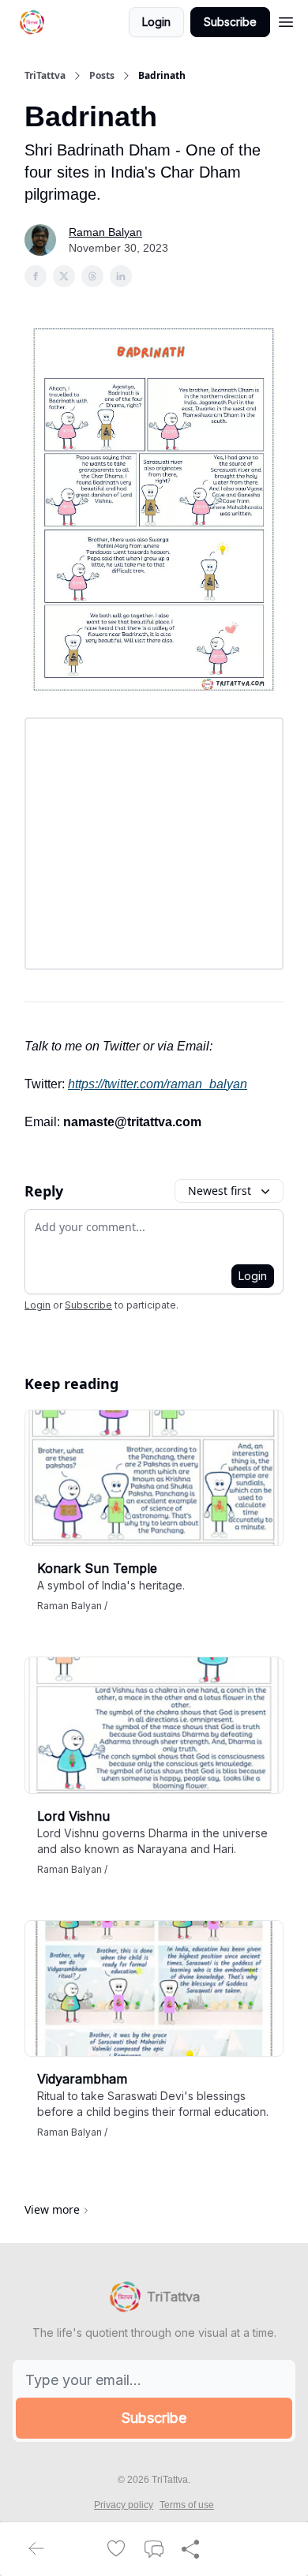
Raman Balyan (105, 232)
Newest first (220, 1191)
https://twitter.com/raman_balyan (158, 1084)
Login (156, 22)
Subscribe (230, 22)
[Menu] (286, 20)
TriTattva (45, 76)
